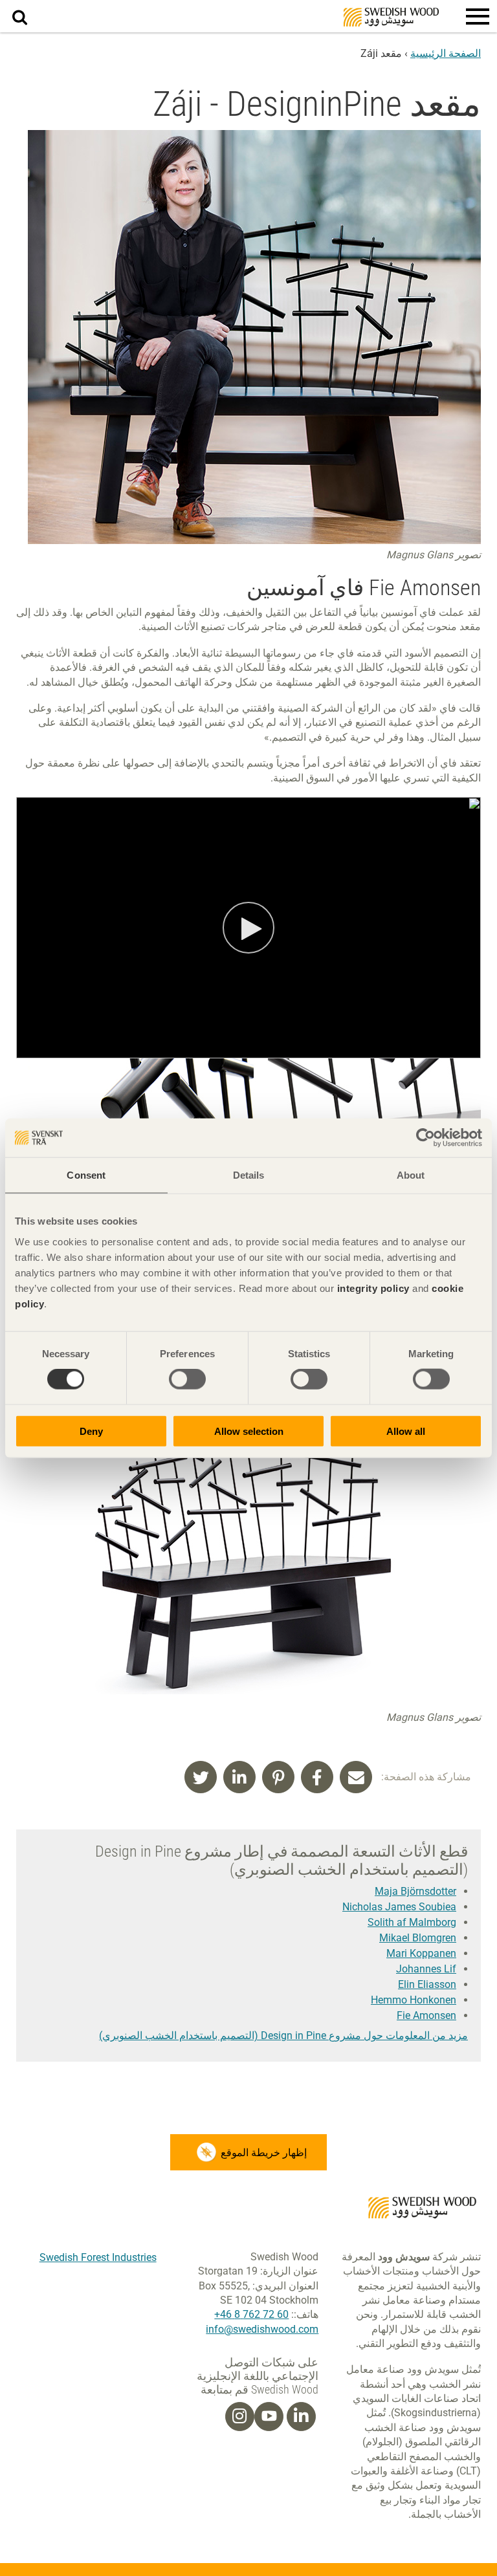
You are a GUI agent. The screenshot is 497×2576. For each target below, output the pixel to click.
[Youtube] (269, 2417)
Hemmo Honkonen (414, 2000)
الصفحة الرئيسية (446, 53)
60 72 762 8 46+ (251, 2314)
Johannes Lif (426, 1969)
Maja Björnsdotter (415, 1891)
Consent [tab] (86, 1175)
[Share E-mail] (356, 1777)
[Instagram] (239, 2416)
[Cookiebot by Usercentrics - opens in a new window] (425, 1138)
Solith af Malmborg (412, 1922)
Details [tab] (249, 1175)
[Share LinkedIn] (239, 1777)
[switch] (187, 1379)
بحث (13, 7)
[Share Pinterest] (278, 1777)
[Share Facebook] (317, 1777)
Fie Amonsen (426, 2015)
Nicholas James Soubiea (399, 1907)
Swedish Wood (391, 17)
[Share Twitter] (201, 1777)
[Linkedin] (301, 2416)
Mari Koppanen (421, 1953)
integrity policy (373, 1288)
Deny (91, 1431)
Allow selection (249, 1431)
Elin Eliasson (427, 1984)
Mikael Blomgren (418, 1938)
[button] (478, 16)
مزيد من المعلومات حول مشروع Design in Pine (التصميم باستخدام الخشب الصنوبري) (283, 2036)
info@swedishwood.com (262, 2329)
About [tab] (411, 1175)
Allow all (406, 1431)
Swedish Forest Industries (98, 2257)
